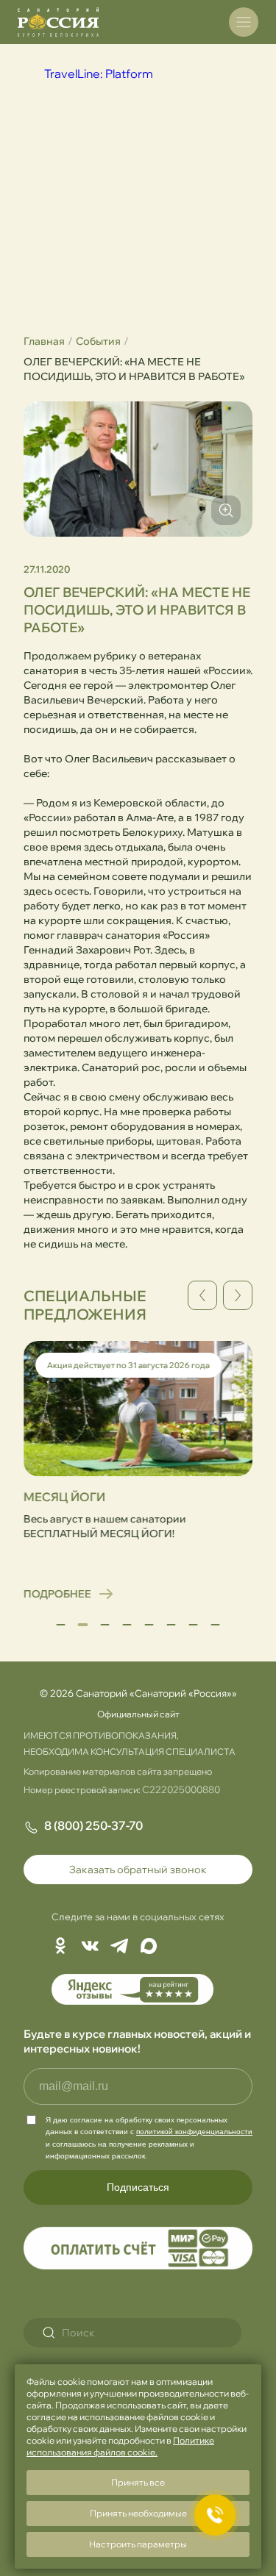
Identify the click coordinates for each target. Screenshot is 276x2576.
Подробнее (51, 1594)
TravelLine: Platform (99, 74)
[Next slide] (238, 1295)
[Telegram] (119, 1947)
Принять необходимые (138, 2513)
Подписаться (138, 2187)
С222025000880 (181, 1789)
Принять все (138, 2482)
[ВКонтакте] (90, 1947)
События (98, 341)
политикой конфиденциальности (194, 2132)
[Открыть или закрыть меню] (244, 22)
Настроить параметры (138, 2544)
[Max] (149, 1947)
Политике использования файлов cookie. (120, 2446)
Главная (44, 341)
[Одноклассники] (60, 1947)
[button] (61, 1625)
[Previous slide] (202, 1295)
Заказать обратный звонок (138, 1870)
